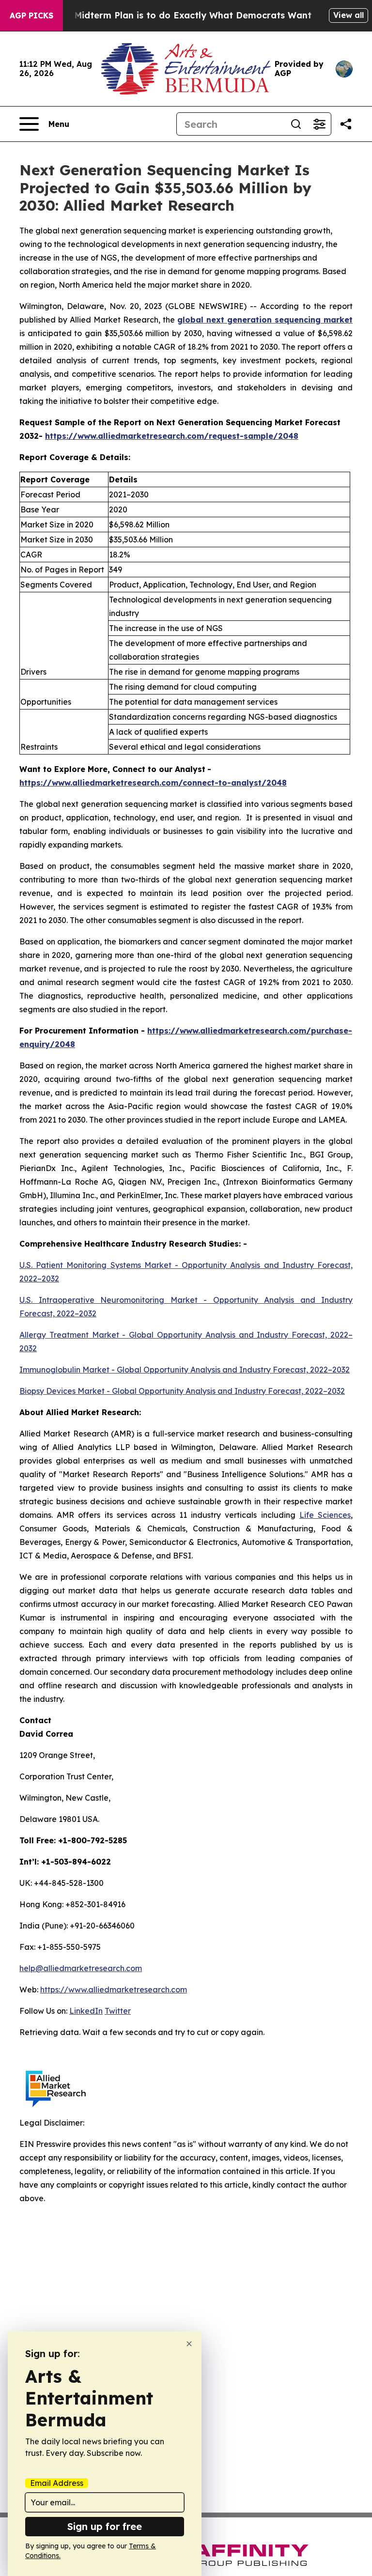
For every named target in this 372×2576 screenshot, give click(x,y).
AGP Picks (31, 15)
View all (349, 15)
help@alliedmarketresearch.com (81, 1968)
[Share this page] (346, 124)
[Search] (296, 124)
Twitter (118, 2011)
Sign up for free (105, 2526)
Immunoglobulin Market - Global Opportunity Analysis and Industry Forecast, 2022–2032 (185, 1370)
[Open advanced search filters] (319, 124)
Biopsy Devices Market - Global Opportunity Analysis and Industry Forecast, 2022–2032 (182, 1391)
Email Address (57, 2483)
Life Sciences (325, 1515)
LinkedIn (86, 2011)
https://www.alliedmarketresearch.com (114, 1990)
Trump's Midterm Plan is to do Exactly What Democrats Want (174, 15)
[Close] (189, 2344)
